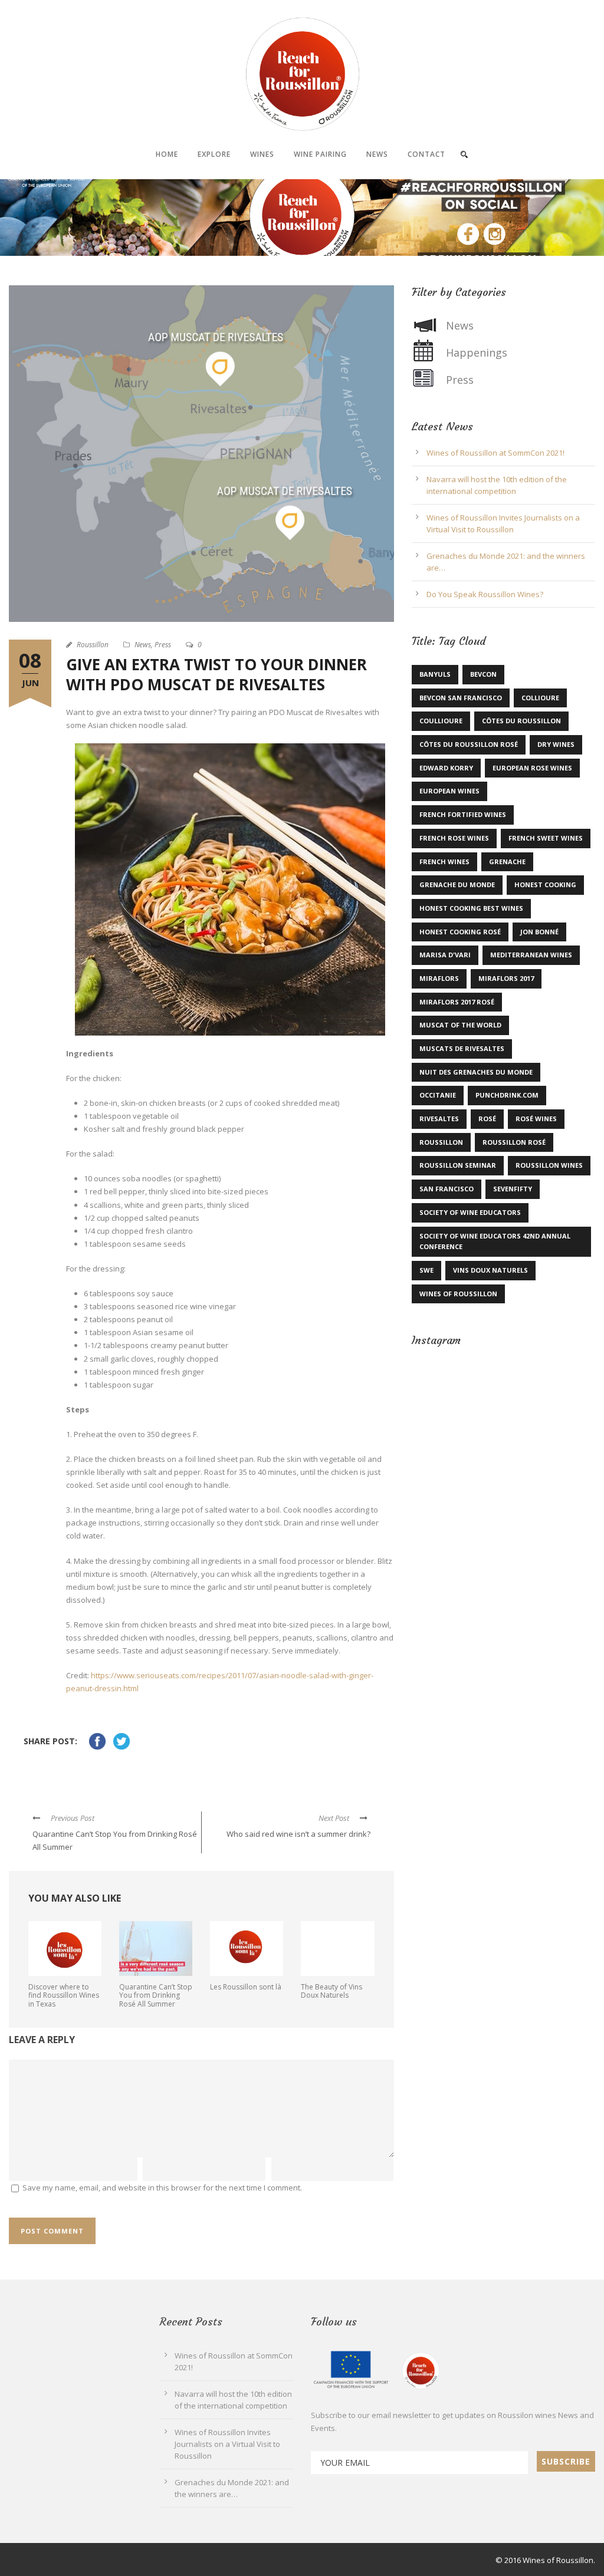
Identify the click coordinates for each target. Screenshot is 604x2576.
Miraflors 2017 (506, 978)
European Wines (449, 791)
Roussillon (93, 645)
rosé (487, 1119)
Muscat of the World (460, 1025)
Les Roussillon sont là (246, 1987)
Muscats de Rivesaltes (83, 1777)
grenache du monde (457, 885)
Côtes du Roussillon (521, 721)
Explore (214, 154)
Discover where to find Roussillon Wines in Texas (64, 1995)
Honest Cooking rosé (460, 932)
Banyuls (435, 674)
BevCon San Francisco (461, 698)
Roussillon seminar (458, 1165)
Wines (262, 154)
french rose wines (454, 838)
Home (167, 154)
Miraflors (439, 978)
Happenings (477, 353)
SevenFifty (513, 1189)
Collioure (540, 698)
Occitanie (438, 1095)
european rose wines (532, 768)
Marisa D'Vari (445, 955)
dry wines (556, 744)
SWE (426, 1270)
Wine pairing (320, 154)
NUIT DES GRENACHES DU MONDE (476, 1072)
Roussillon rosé (514, 1142)
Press (163, 645)
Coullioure (441, 721)
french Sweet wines (546, 838)
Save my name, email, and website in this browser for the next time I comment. (162, 2188)
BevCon (483, 674)
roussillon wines (197, 1777)
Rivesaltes (439, 1119)
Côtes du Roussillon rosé (469, 744)
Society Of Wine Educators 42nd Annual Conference (495, 1241)
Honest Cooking (545, 885)
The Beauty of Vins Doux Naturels (331, 1991)
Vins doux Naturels (490, 1270)
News (377, 154)
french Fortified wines (463, 814)
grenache (507, 862)
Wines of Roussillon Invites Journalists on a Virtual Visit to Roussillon (227, 2444)
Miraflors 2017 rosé (457, 1002)
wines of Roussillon (458, 1294)
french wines (444, 862)
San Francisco (447, 1189)
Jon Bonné (539, 932)
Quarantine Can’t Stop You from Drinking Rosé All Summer (156, 1995)
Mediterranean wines (531, 955)
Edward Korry (446, 768)
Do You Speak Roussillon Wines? (485, 594)
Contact (426, 154)
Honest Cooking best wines (471, 908)
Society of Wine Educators (470, 1212)
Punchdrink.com (507, 1095)
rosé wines (536, 1119)
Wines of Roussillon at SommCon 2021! (495, 453)
